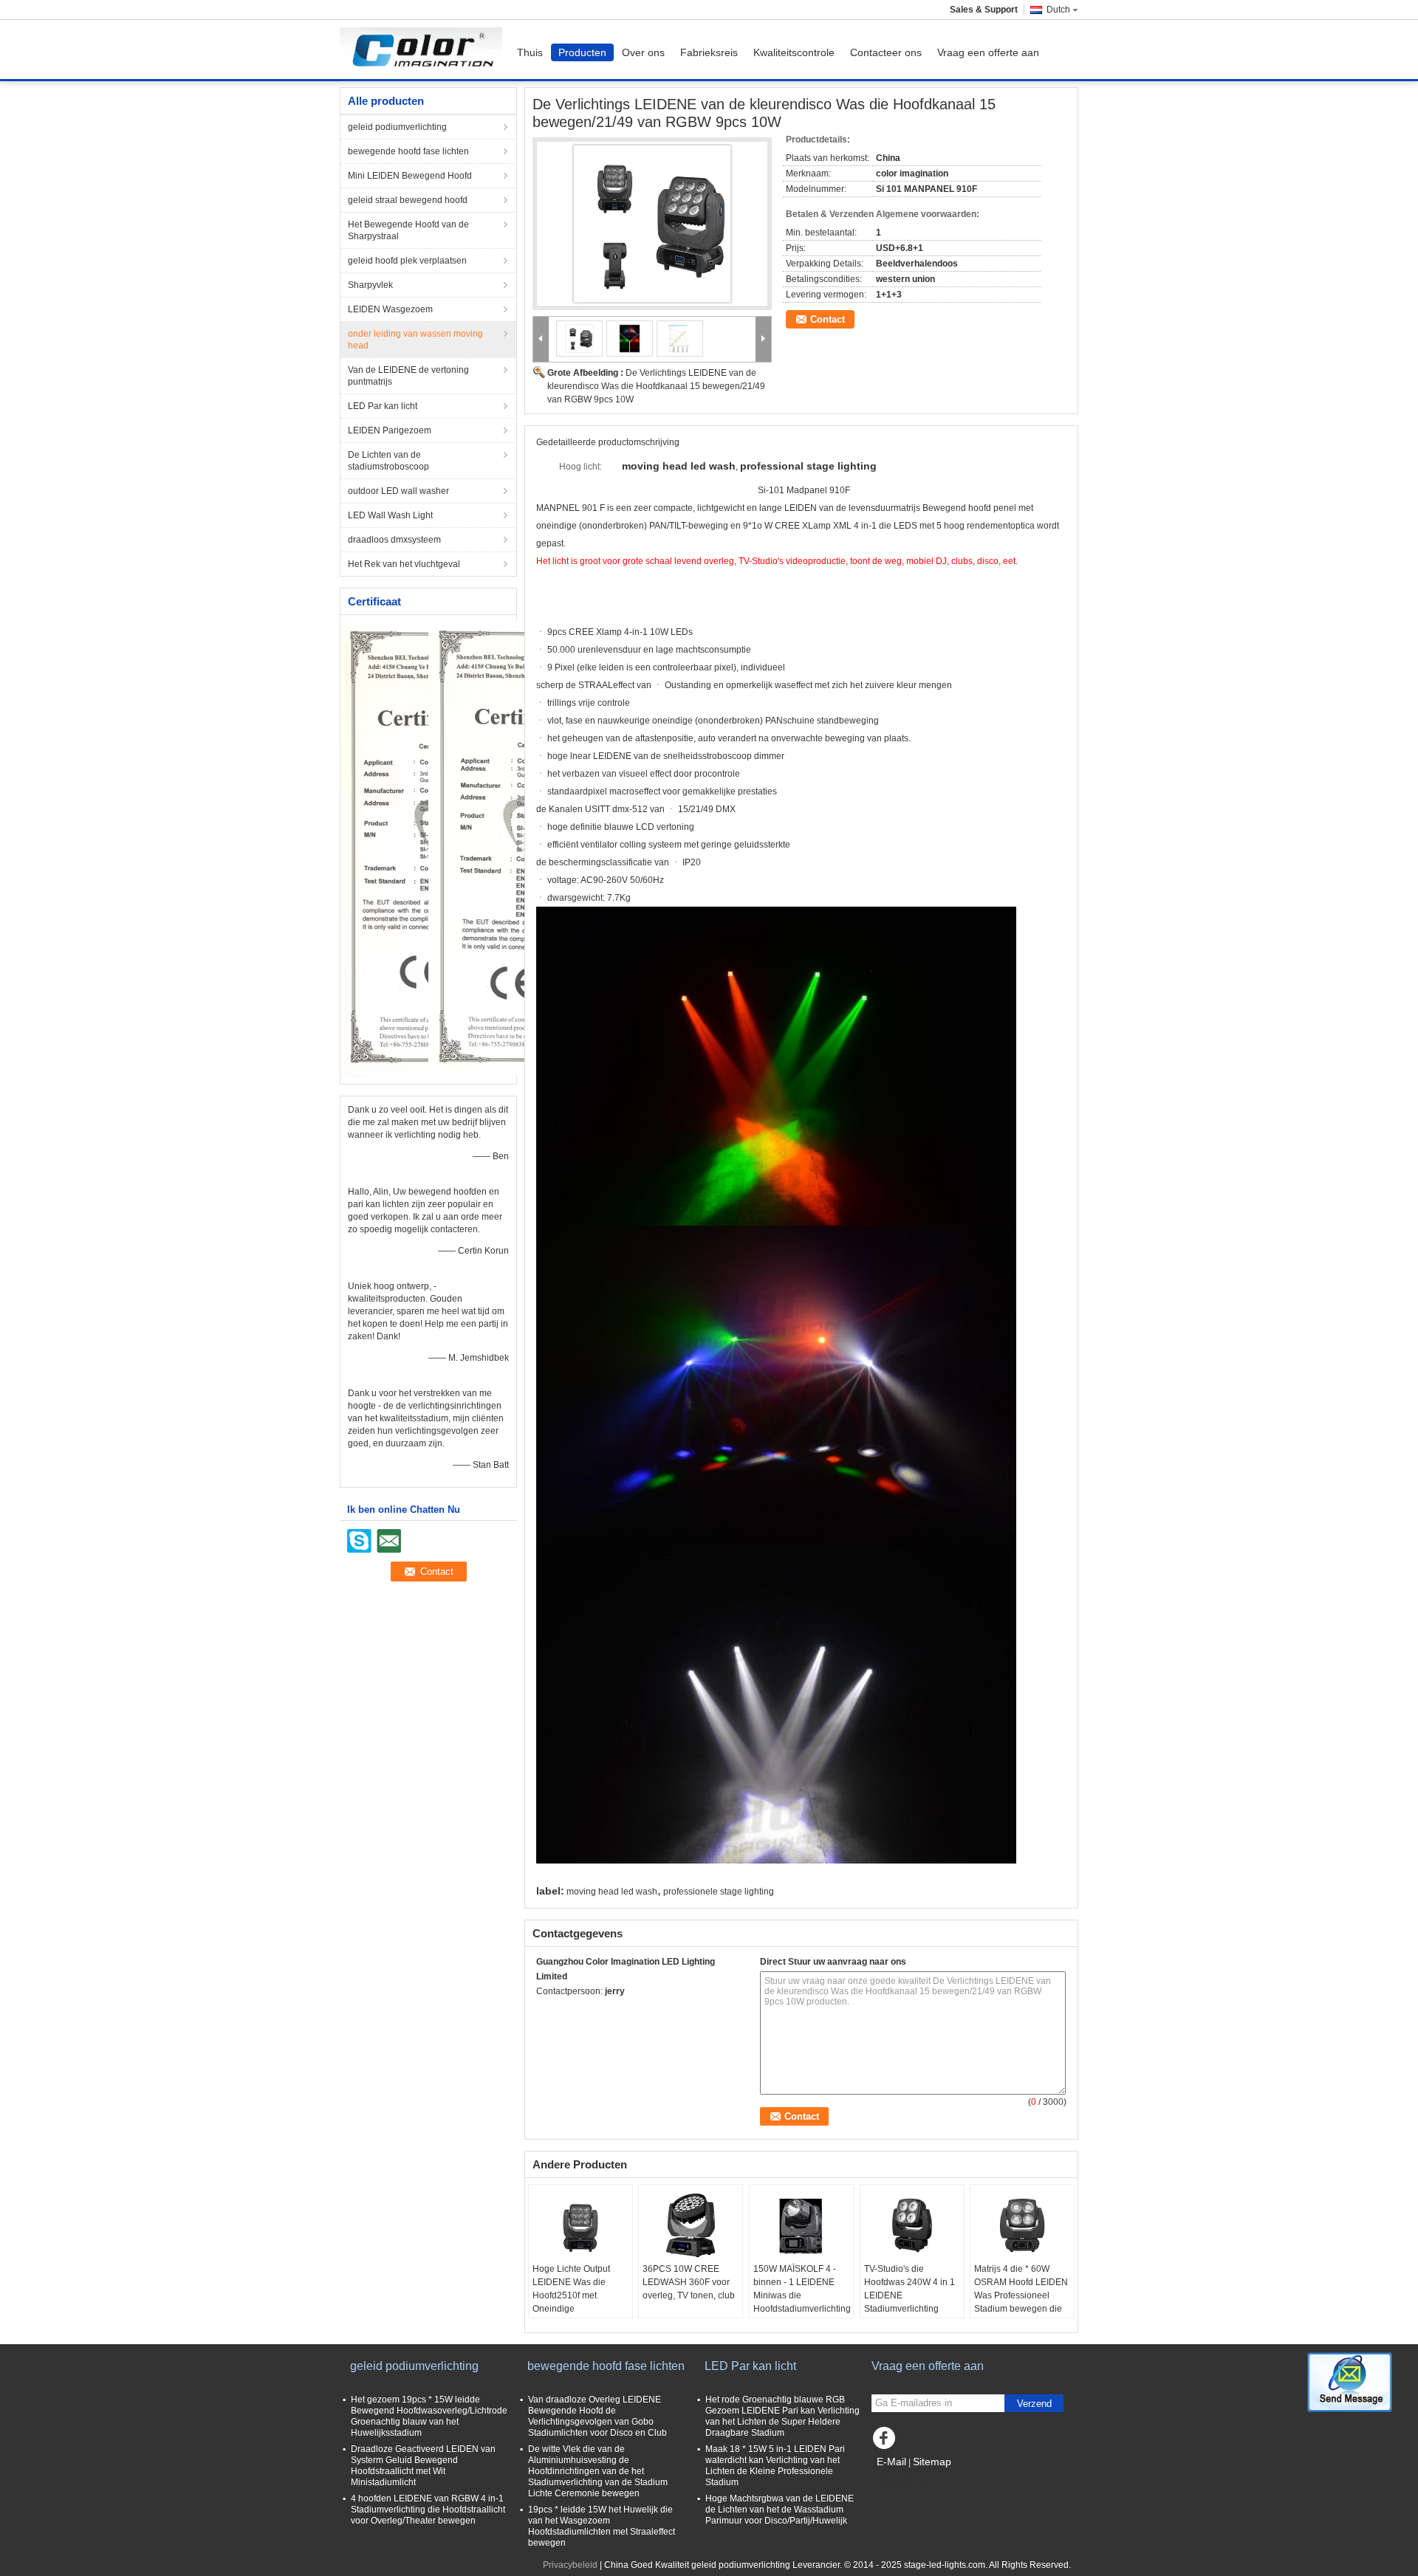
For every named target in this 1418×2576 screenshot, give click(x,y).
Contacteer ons (886, 52)
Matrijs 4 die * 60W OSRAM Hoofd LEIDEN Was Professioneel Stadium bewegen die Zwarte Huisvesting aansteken (1021, 2302)
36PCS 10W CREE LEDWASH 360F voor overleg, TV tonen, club (689, 2282)
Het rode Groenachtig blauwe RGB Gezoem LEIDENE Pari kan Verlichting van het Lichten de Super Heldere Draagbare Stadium (782, 2416)
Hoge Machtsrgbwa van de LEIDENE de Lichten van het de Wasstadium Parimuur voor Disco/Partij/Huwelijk (780, 2510)
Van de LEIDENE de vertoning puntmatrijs (408, 376)
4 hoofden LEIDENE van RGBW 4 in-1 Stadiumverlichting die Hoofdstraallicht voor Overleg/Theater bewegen (428, 2510)
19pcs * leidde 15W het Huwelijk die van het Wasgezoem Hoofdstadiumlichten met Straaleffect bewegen (602, 2526)
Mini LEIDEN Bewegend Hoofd (410, 176)
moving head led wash (612, 1892)
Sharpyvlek (370, 285)
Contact (828, 319)
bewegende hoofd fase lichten (408, 151)
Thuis (530, 52)
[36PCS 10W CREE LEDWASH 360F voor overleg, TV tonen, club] (691, 2225)
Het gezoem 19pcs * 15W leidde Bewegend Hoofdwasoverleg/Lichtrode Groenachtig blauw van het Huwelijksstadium (429, 2416)
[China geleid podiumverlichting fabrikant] (425, 49)
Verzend (1034, 2404)
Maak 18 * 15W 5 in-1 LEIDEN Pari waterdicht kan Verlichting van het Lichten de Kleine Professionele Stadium (775, 2466)
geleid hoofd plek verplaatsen (407, 261)
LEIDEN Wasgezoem (390, 309)
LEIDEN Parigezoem (390, 430)
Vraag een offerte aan (988, 52)
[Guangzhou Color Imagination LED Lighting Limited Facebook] (886, 2442)
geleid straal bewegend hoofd (408, 200)
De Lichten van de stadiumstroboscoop (388, 461)
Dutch (1058, 10)
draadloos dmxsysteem (394, 540)
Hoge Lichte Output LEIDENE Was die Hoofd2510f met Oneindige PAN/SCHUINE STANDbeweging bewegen (571, 2309)
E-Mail (891, 2462)
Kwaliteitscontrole (794, 52)
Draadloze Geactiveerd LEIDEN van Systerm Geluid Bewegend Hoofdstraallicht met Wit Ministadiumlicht (423, 2466)
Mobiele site (905, 2480)
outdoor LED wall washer (398, 491)
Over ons (643, 52)
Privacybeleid (570, 2565)
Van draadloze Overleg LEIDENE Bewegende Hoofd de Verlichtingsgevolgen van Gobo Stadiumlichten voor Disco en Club (597, 2416)
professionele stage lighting (719, 1892)
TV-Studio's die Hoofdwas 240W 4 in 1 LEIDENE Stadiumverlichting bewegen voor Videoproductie (910, 2302)
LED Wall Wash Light (390, 515)
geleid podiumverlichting (397, 127)
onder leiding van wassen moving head (415, 340)
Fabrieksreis (709, 52)
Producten (582, 52)
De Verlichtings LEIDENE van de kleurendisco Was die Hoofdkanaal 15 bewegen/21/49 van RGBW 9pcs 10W (656, 386)
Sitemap (932, 2462)
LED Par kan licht (383, 406)
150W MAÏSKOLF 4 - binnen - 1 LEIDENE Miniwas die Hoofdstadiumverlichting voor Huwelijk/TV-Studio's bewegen (802, 2302)
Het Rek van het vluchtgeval (404, 564)
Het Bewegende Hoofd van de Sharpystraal (408, 230)
